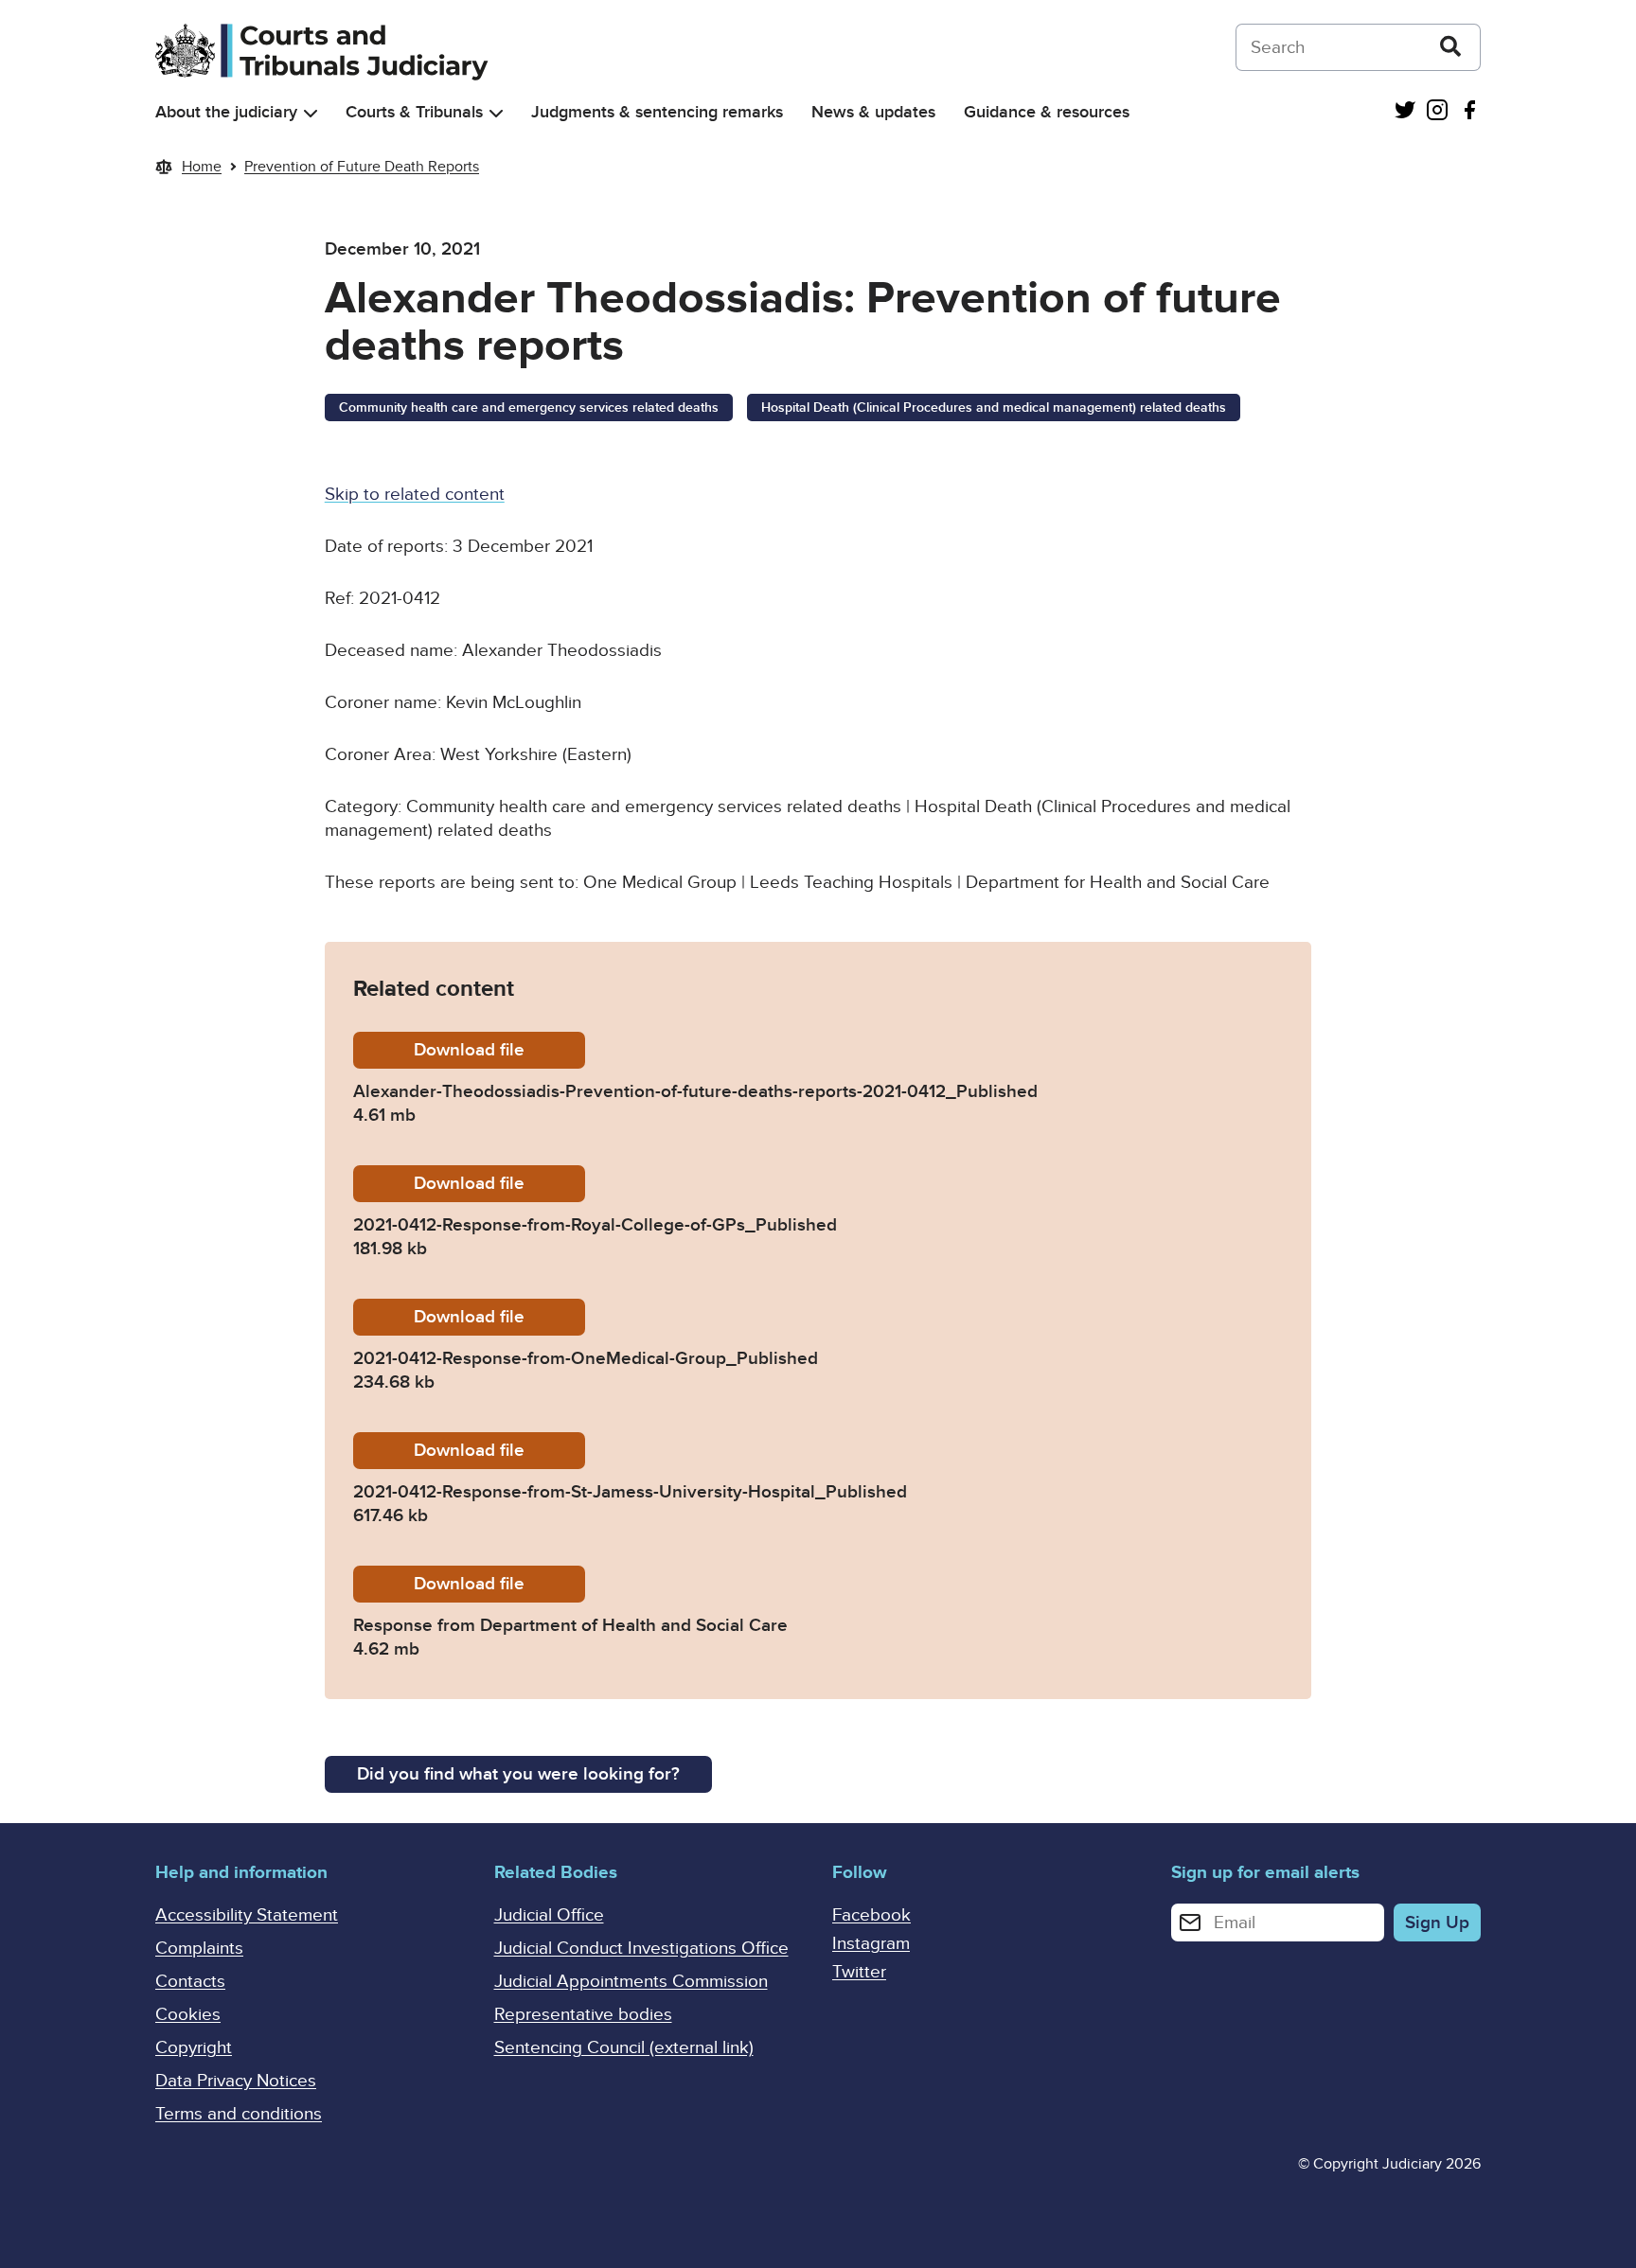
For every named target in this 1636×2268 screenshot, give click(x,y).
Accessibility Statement (247, 1915)
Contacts (190, 1982)
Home (202, 167)
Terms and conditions (239, 2114)
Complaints (199, 1949)
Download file (499, 1050)
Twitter (859, 1972)
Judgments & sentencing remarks (657, 112)
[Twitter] (1405, 112)
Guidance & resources (1047, 112)
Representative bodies (583, 2015)
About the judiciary (226, 112)
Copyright (194, 2048)
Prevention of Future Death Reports (362, 167)
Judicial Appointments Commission (631, 1982)
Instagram (871, 1944)
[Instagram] (1437, 112)
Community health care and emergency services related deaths (529, 408)
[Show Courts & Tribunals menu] (496, 113)
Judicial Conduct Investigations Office (641, 1949)
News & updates (873, 112)
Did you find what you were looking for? (518, 1774)
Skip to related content (415, 495)
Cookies (188, 2015)
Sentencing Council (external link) (624, 2048)
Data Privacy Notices (236, 2081)
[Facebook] (1469, 112)
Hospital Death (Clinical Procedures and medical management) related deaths (994, 408)
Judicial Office (549, 1915)
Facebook (871, 1915)
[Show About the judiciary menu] (311, 113)
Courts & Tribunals (414, 112)
